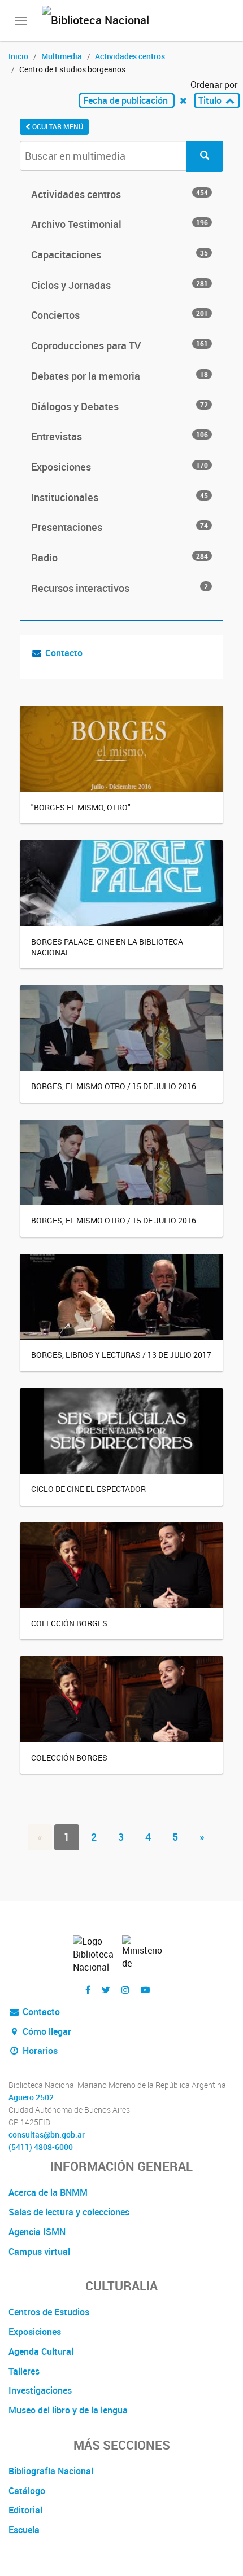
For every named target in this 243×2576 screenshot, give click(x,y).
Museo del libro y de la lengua (68, 2410)
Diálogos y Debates (120, 406)
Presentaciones (120, 527)
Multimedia (62, 56)
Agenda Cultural (41, 2351)
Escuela (24, 2530)
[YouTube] (145, 1990)
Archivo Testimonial (120, 224)
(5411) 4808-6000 (41, 2147)
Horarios (39, 2051)
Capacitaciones (120, 254)
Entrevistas (120, 436)
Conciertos (120, 315)
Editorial (25, 2510)
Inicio (18, 56)
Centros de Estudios (49, 2312)
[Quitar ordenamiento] (183, 100)
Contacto (64, 653)
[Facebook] (88, 1990)
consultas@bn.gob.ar (47, 2135)
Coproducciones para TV (120, 345)
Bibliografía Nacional (51, 2471)
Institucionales (120, 497)
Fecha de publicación (127, 100)
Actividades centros (130, 56)
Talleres (24, 2371)
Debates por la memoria (120, 376)
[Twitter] (106, 1990)
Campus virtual (39, 2252)
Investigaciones (40, 2390)
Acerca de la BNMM (48, 2192)
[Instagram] (125, 1990)
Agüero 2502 (31, 2097)
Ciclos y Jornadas (120, 285)
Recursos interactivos (120, 588)
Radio (120, 558)
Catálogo (27, 2491)
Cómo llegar (46, 2031)
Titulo (211, 100)
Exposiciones (120, 467)
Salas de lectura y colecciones (69, 2212)
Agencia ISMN (37, 2232)
